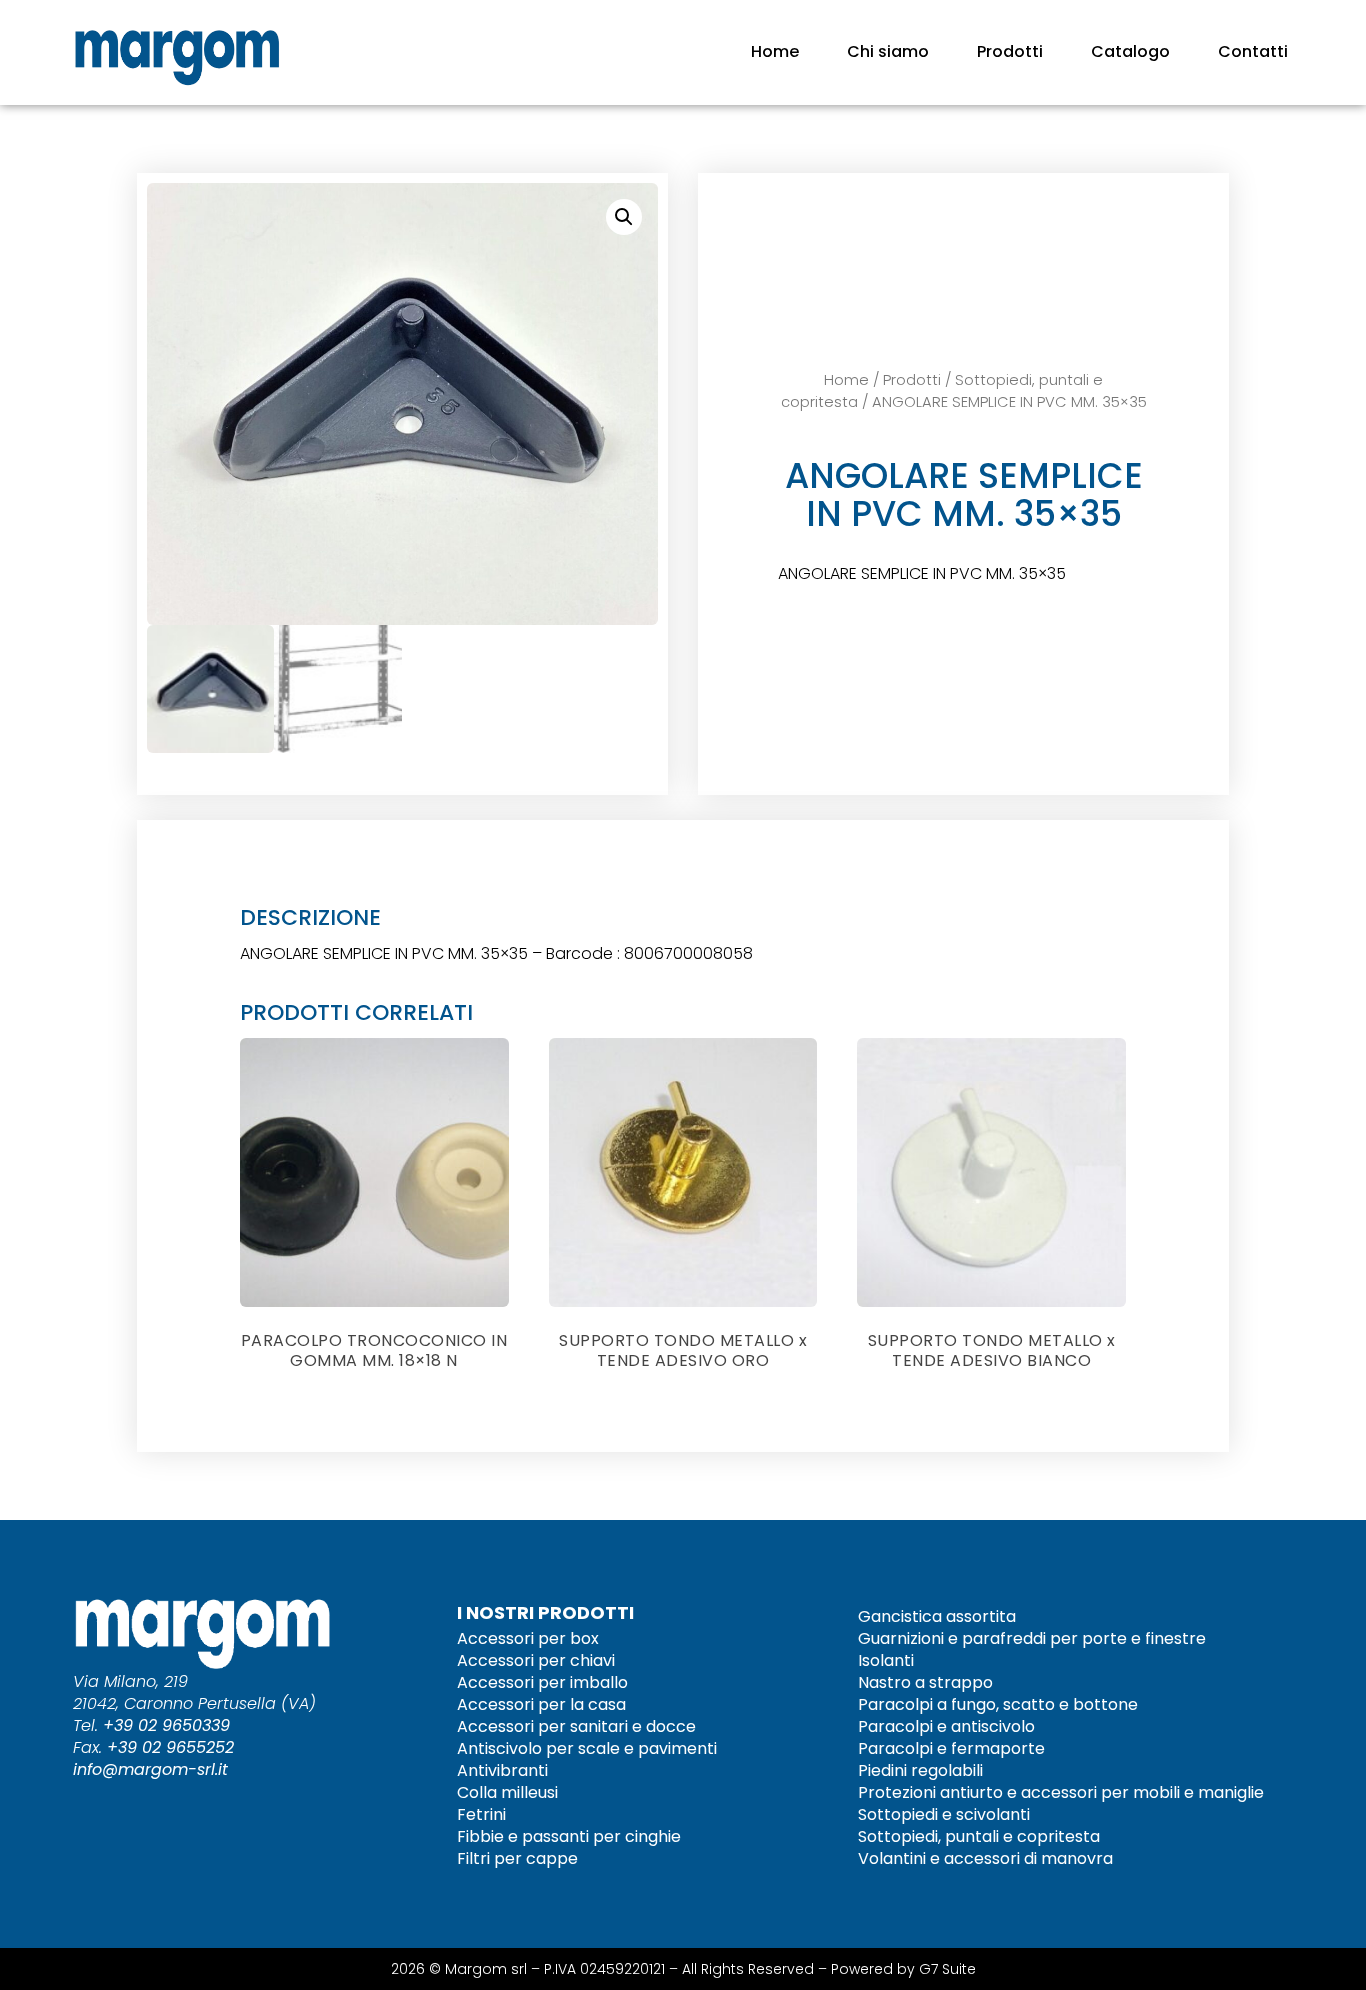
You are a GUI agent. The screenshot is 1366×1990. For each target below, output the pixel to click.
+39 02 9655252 (170, 1747)
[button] (624, 217)
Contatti (1253, 51)
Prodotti (1010, 51)
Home (775, 51)
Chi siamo (888, 51)
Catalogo (1130, 51)
